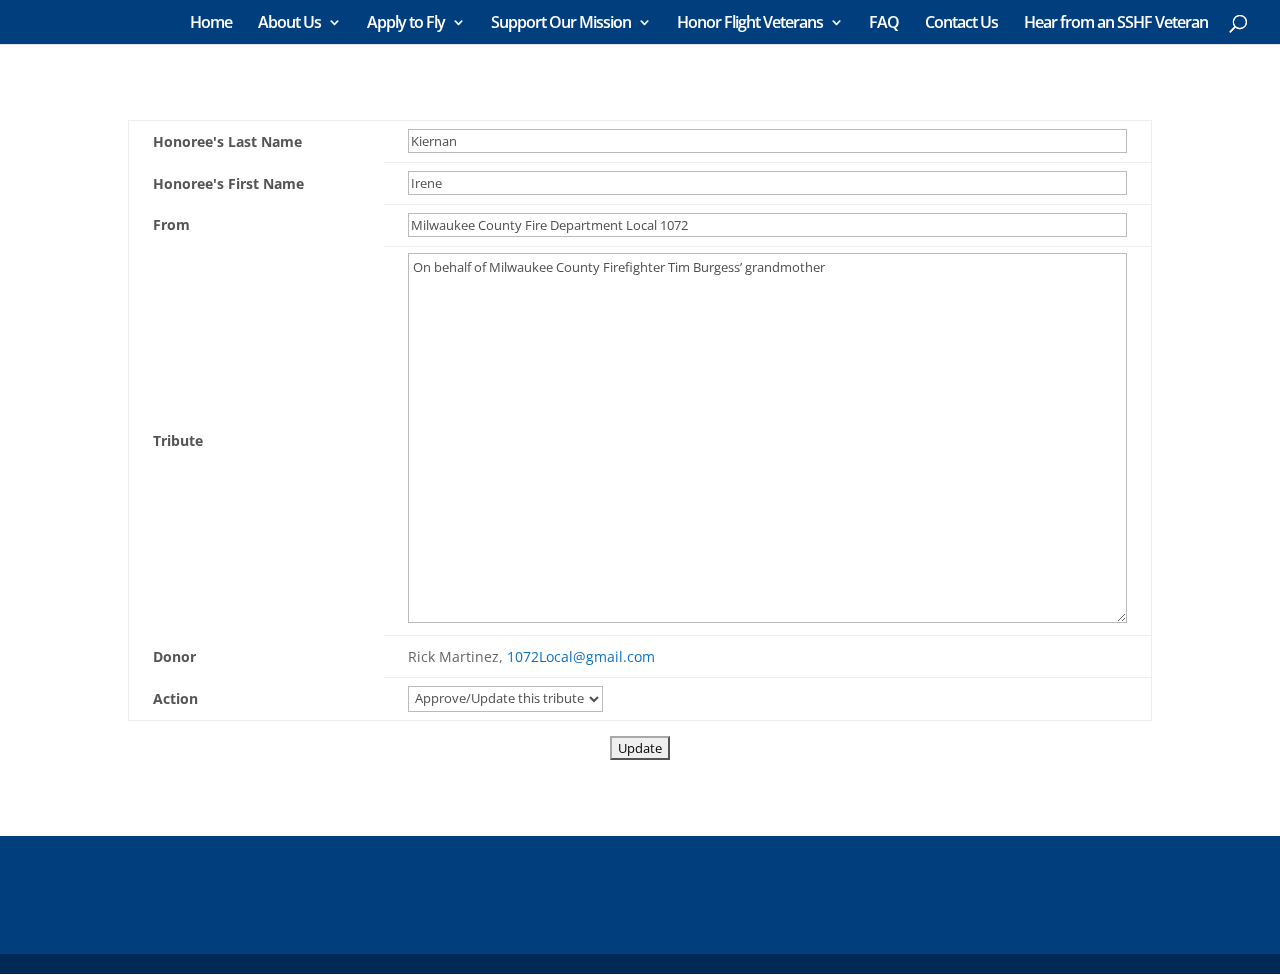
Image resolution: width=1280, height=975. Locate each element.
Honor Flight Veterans (750, 24)
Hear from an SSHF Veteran (1116, 24)
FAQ (884, 24)
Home (211, 24)
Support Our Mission (561, 24)
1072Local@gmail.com (581, 656)
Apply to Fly (406, 24)
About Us (289, 24)
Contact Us (961, 24)
